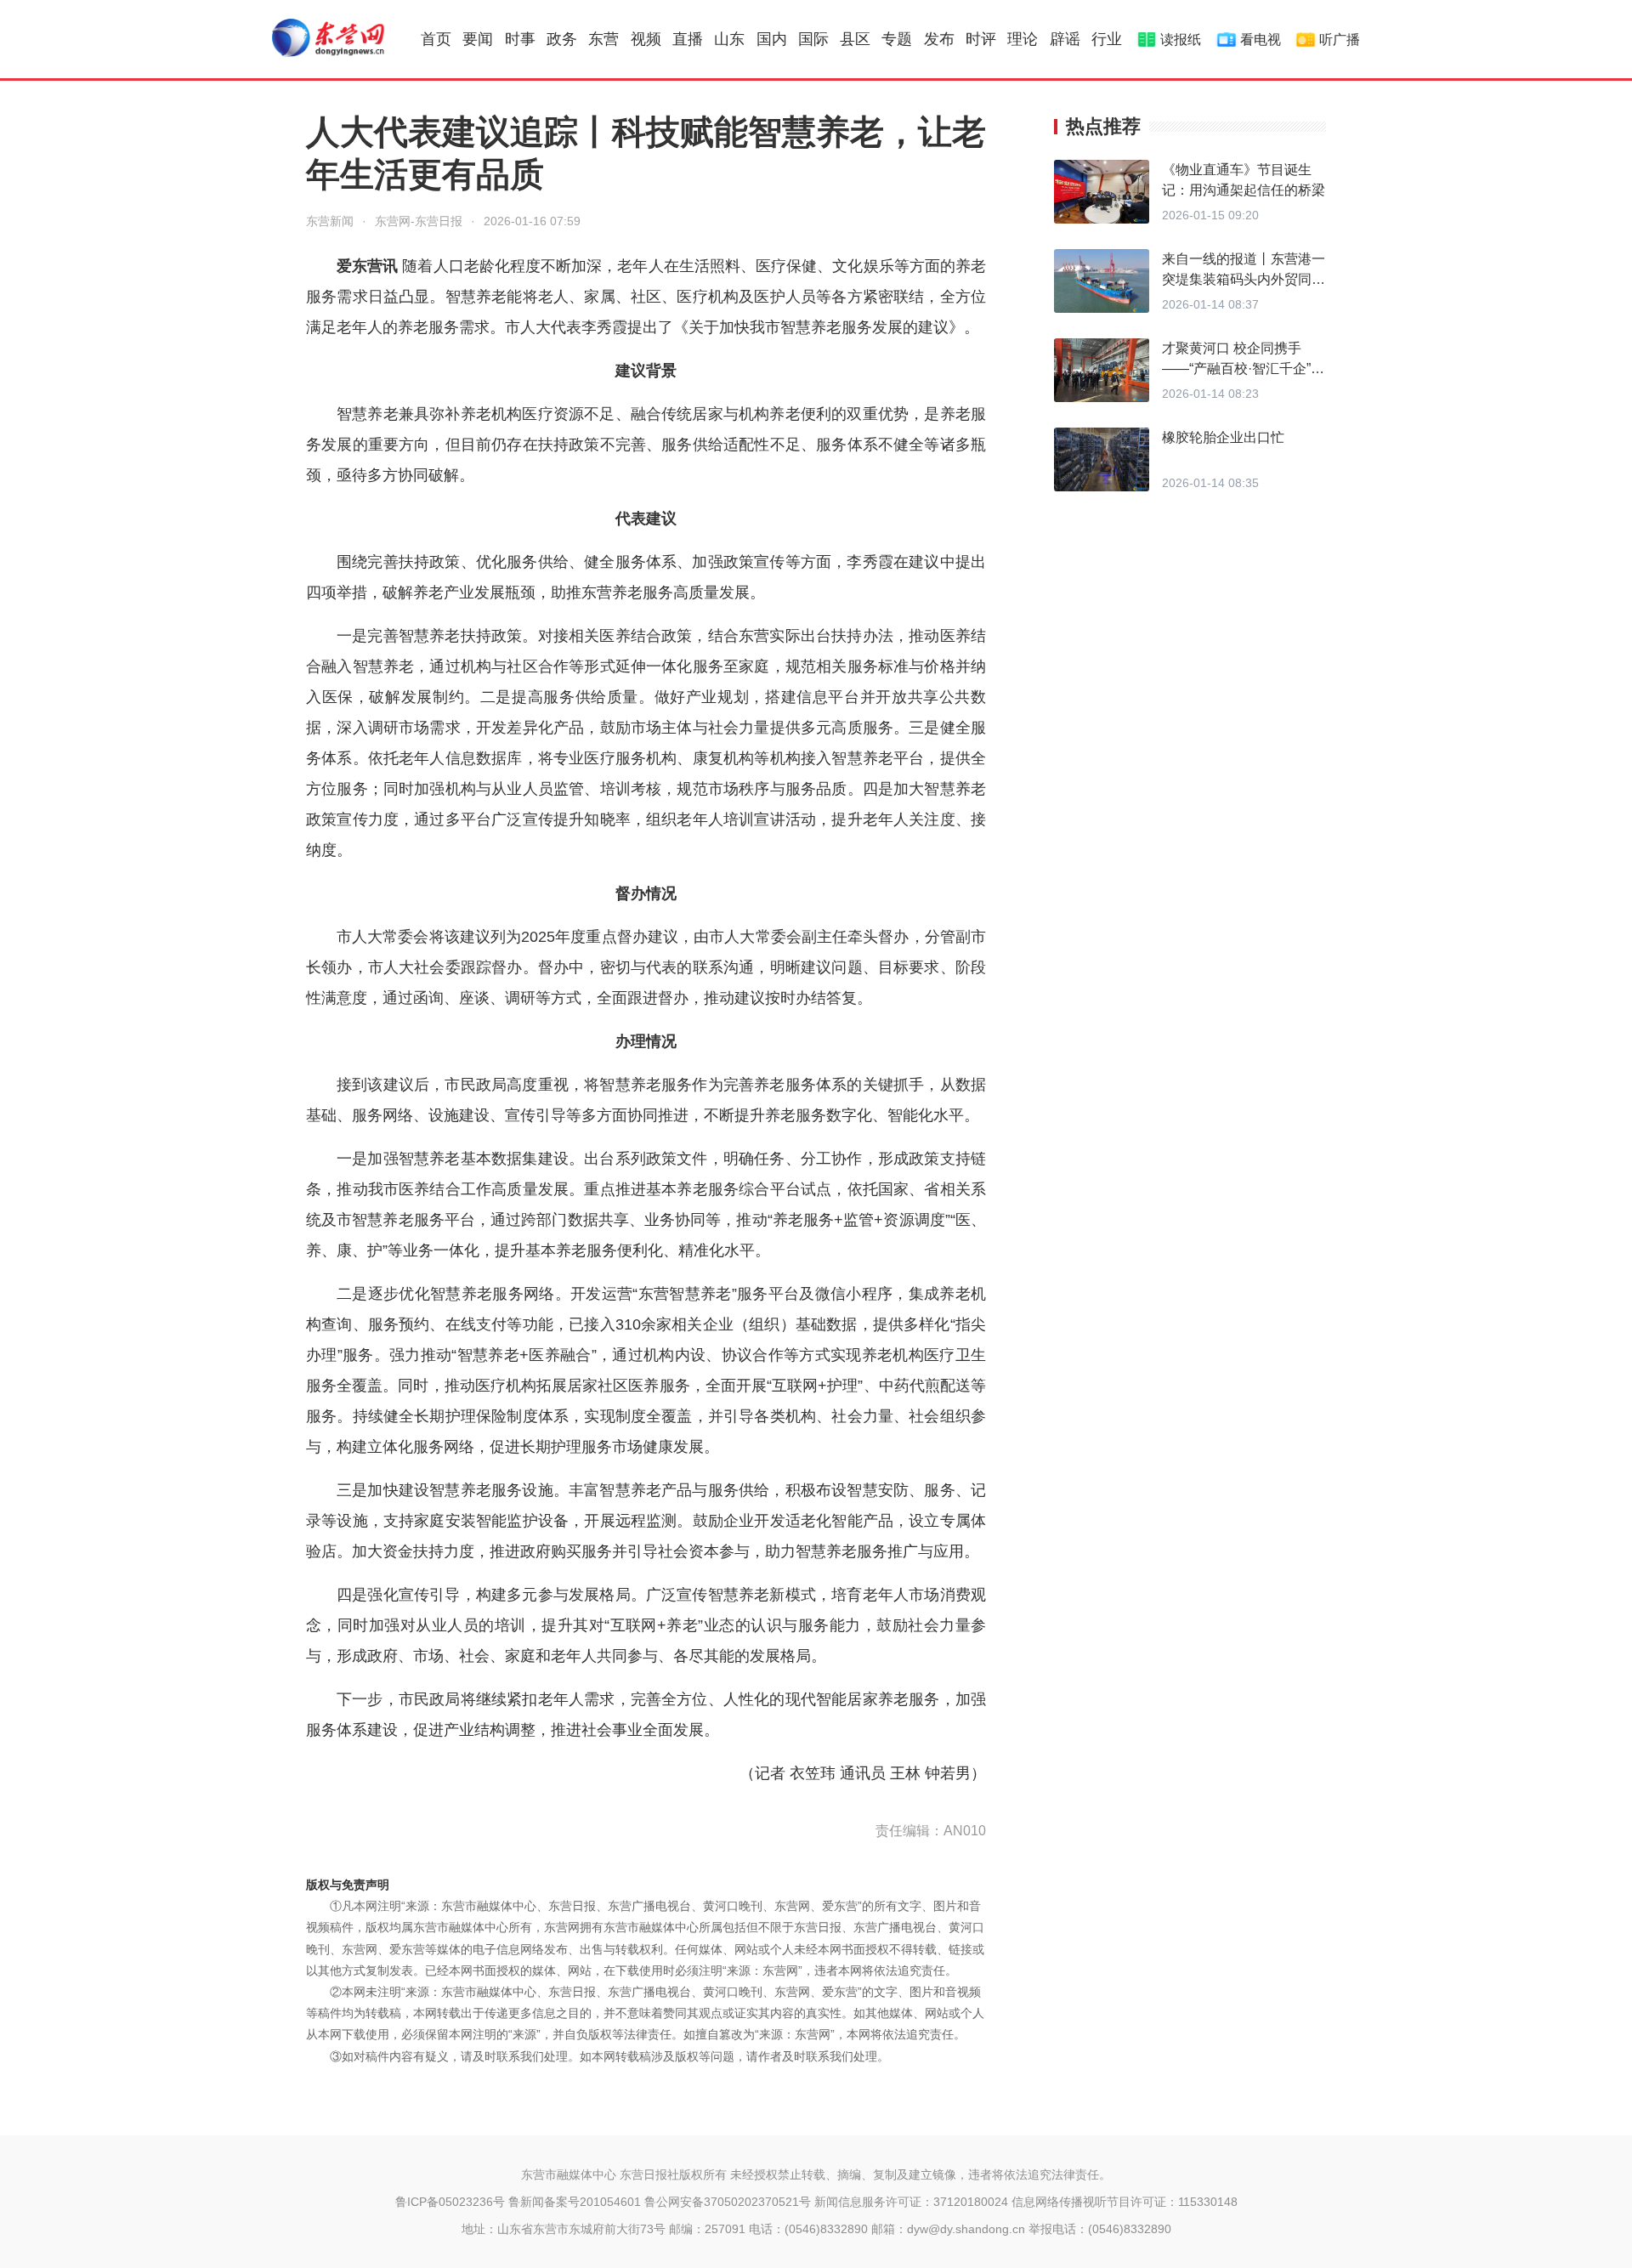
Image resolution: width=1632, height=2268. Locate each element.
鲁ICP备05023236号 (450, 2202)
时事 (520, 39)
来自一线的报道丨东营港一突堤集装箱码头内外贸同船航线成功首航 (1244, 279)
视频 (646, 39)
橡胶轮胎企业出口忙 (1223, 437)
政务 (562, 39)
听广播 (1340, 40)
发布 (939, 39)
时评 (981, 39)
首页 (436, 39)
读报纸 (1181, 40)
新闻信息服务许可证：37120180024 (911, 2202)
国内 (772, 39)
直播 (688, 39)
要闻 (478, 39)
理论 (1023, 39)
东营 (603, 39)
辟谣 (1065, 39)
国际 (813, 39)
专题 (897, 39)
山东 (729, 39)
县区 (855, 39)
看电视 (1261, 40)
